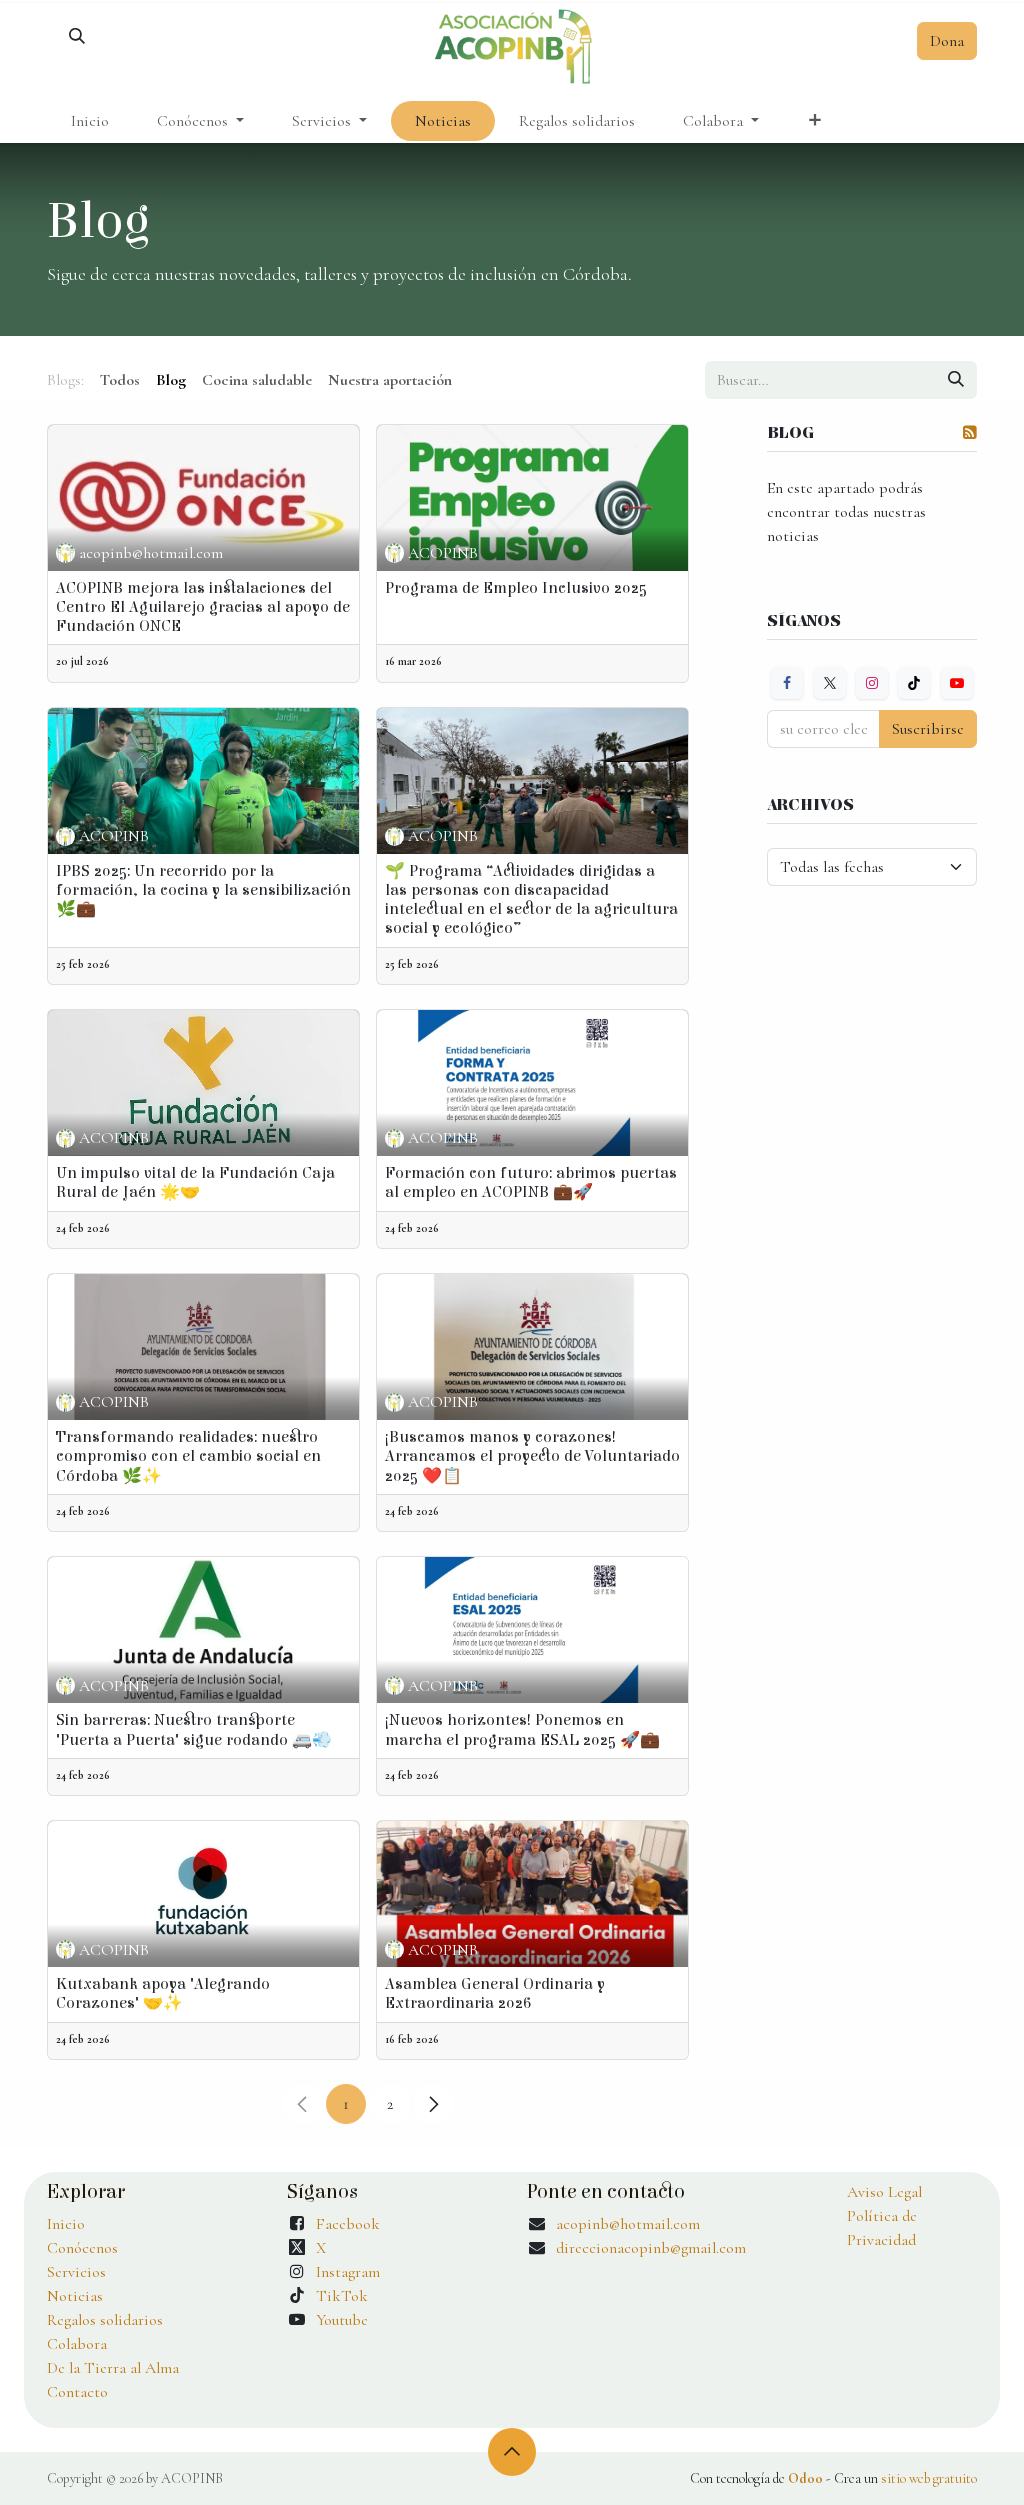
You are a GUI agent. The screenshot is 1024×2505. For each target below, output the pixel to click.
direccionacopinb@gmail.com (651, 2248)
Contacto (77, 2392)
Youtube (342, 2320)
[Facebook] (787, 683)
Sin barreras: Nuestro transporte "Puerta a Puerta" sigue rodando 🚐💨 (194, 1729)
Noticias (75, 2296)
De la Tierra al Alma (113, 2368)
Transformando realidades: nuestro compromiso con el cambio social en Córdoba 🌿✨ (188, 1456)
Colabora (77, 2344)
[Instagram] (872, 683)
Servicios (76, 2272)
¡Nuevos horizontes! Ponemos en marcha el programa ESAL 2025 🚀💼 (522, 1729)
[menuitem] (90, 121)
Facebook (348, 2224)
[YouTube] (957, 683)
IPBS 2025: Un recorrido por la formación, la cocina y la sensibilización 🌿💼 (203, 890)
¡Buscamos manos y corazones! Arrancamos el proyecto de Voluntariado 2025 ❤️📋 (532, 1456)
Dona (947, 41)
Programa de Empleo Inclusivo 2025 (516, 588)
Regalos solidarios (105, 2320)
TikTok (342, 2296)
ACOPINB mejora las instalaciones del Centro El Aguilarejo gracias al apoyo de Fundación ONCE (203, 607)
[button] (77, 45)
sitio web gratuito (929, 2478)
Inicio (66, 2224)
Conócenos (82, 2248)
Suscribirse (928, 729)
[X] (830, 683)
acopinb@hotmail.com (628, 2224)
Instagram (348, 2272)
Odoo (807, 2478)
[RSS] (970, 432)
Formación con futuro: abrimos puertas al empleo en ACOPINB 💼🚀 (531, 1182)
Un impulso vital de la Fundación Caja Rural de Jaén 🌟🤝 (195, 1182)
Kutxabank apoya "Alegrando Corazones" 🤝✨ (163, 1993)
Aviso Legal (884, 2192)
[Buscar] (956, 380)
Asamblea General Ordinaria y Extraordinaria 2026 (495, 1993)
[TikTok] (914, 683)
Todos (120, 380)
